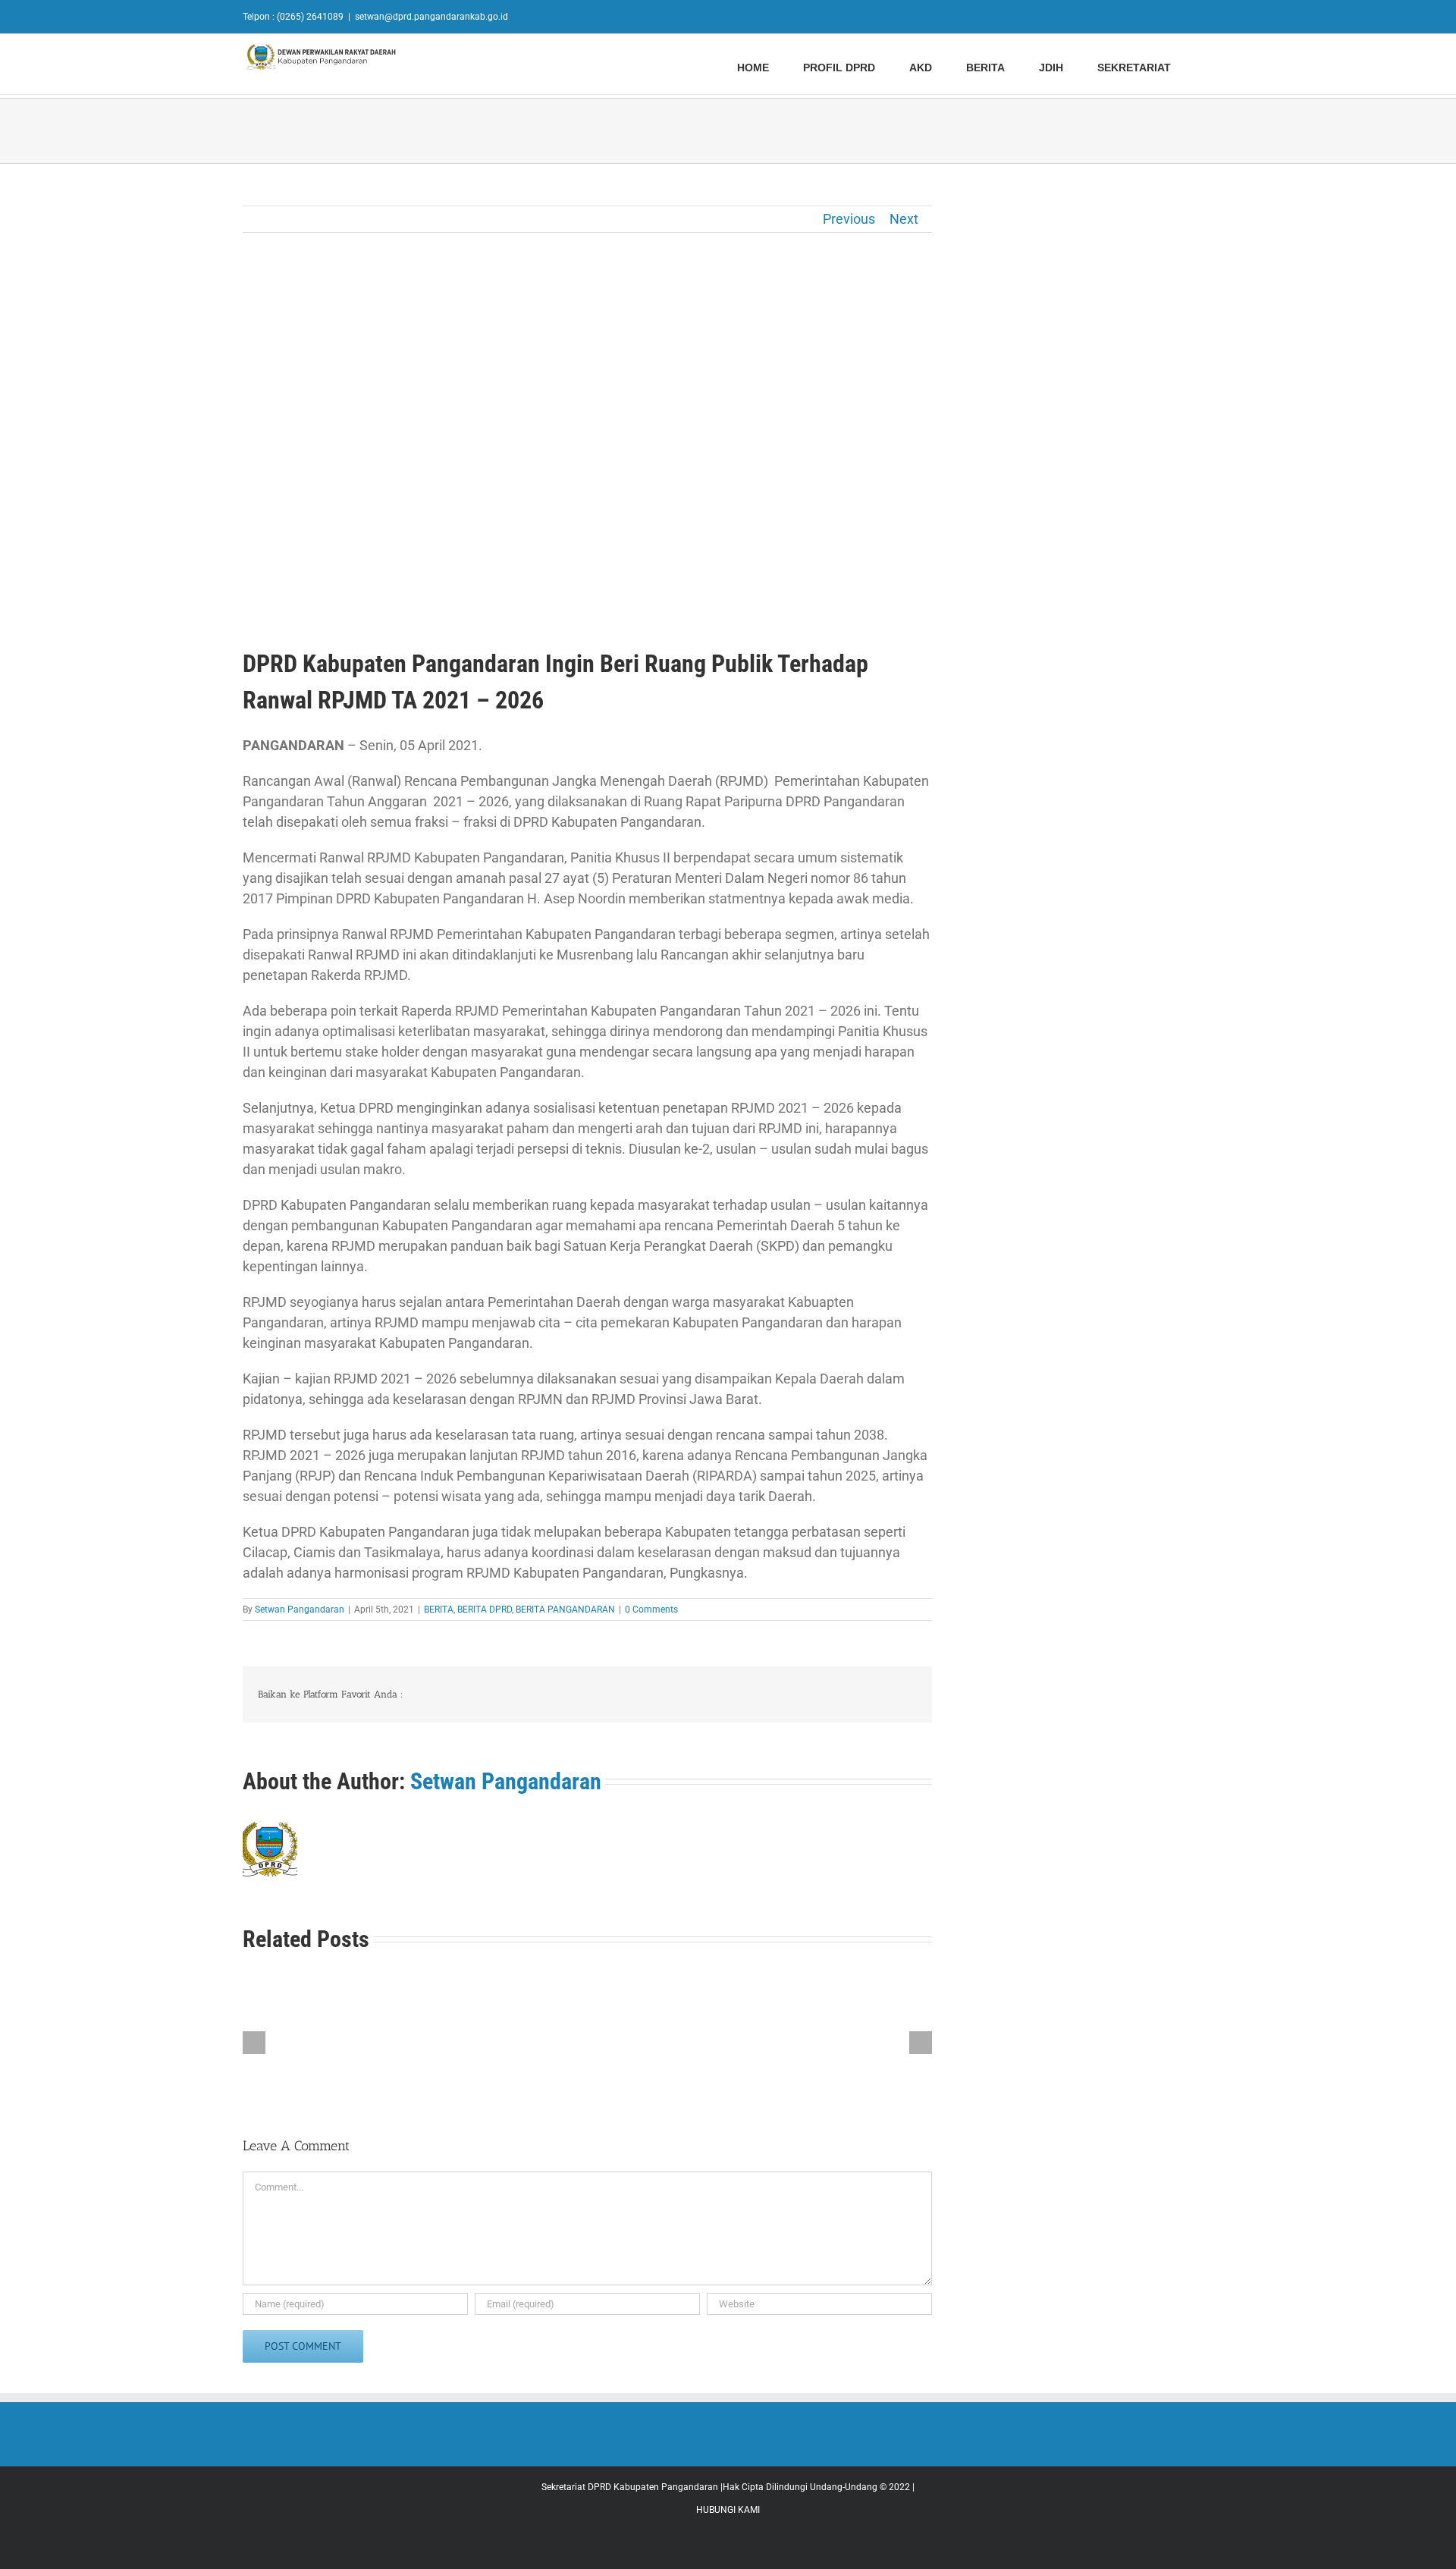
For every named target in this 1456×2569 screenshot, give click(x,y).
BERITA (439, 1610)
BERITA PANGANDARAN (565, 1610)
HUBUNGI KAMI (728, 2510)
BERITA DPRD (485, 1610)
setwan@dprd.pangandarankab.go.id (431, 17)
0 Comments (651, 1610)
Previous (849, 219)
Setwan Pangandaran (300, 1610)
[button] (1209, 66)
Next (904, 219)
